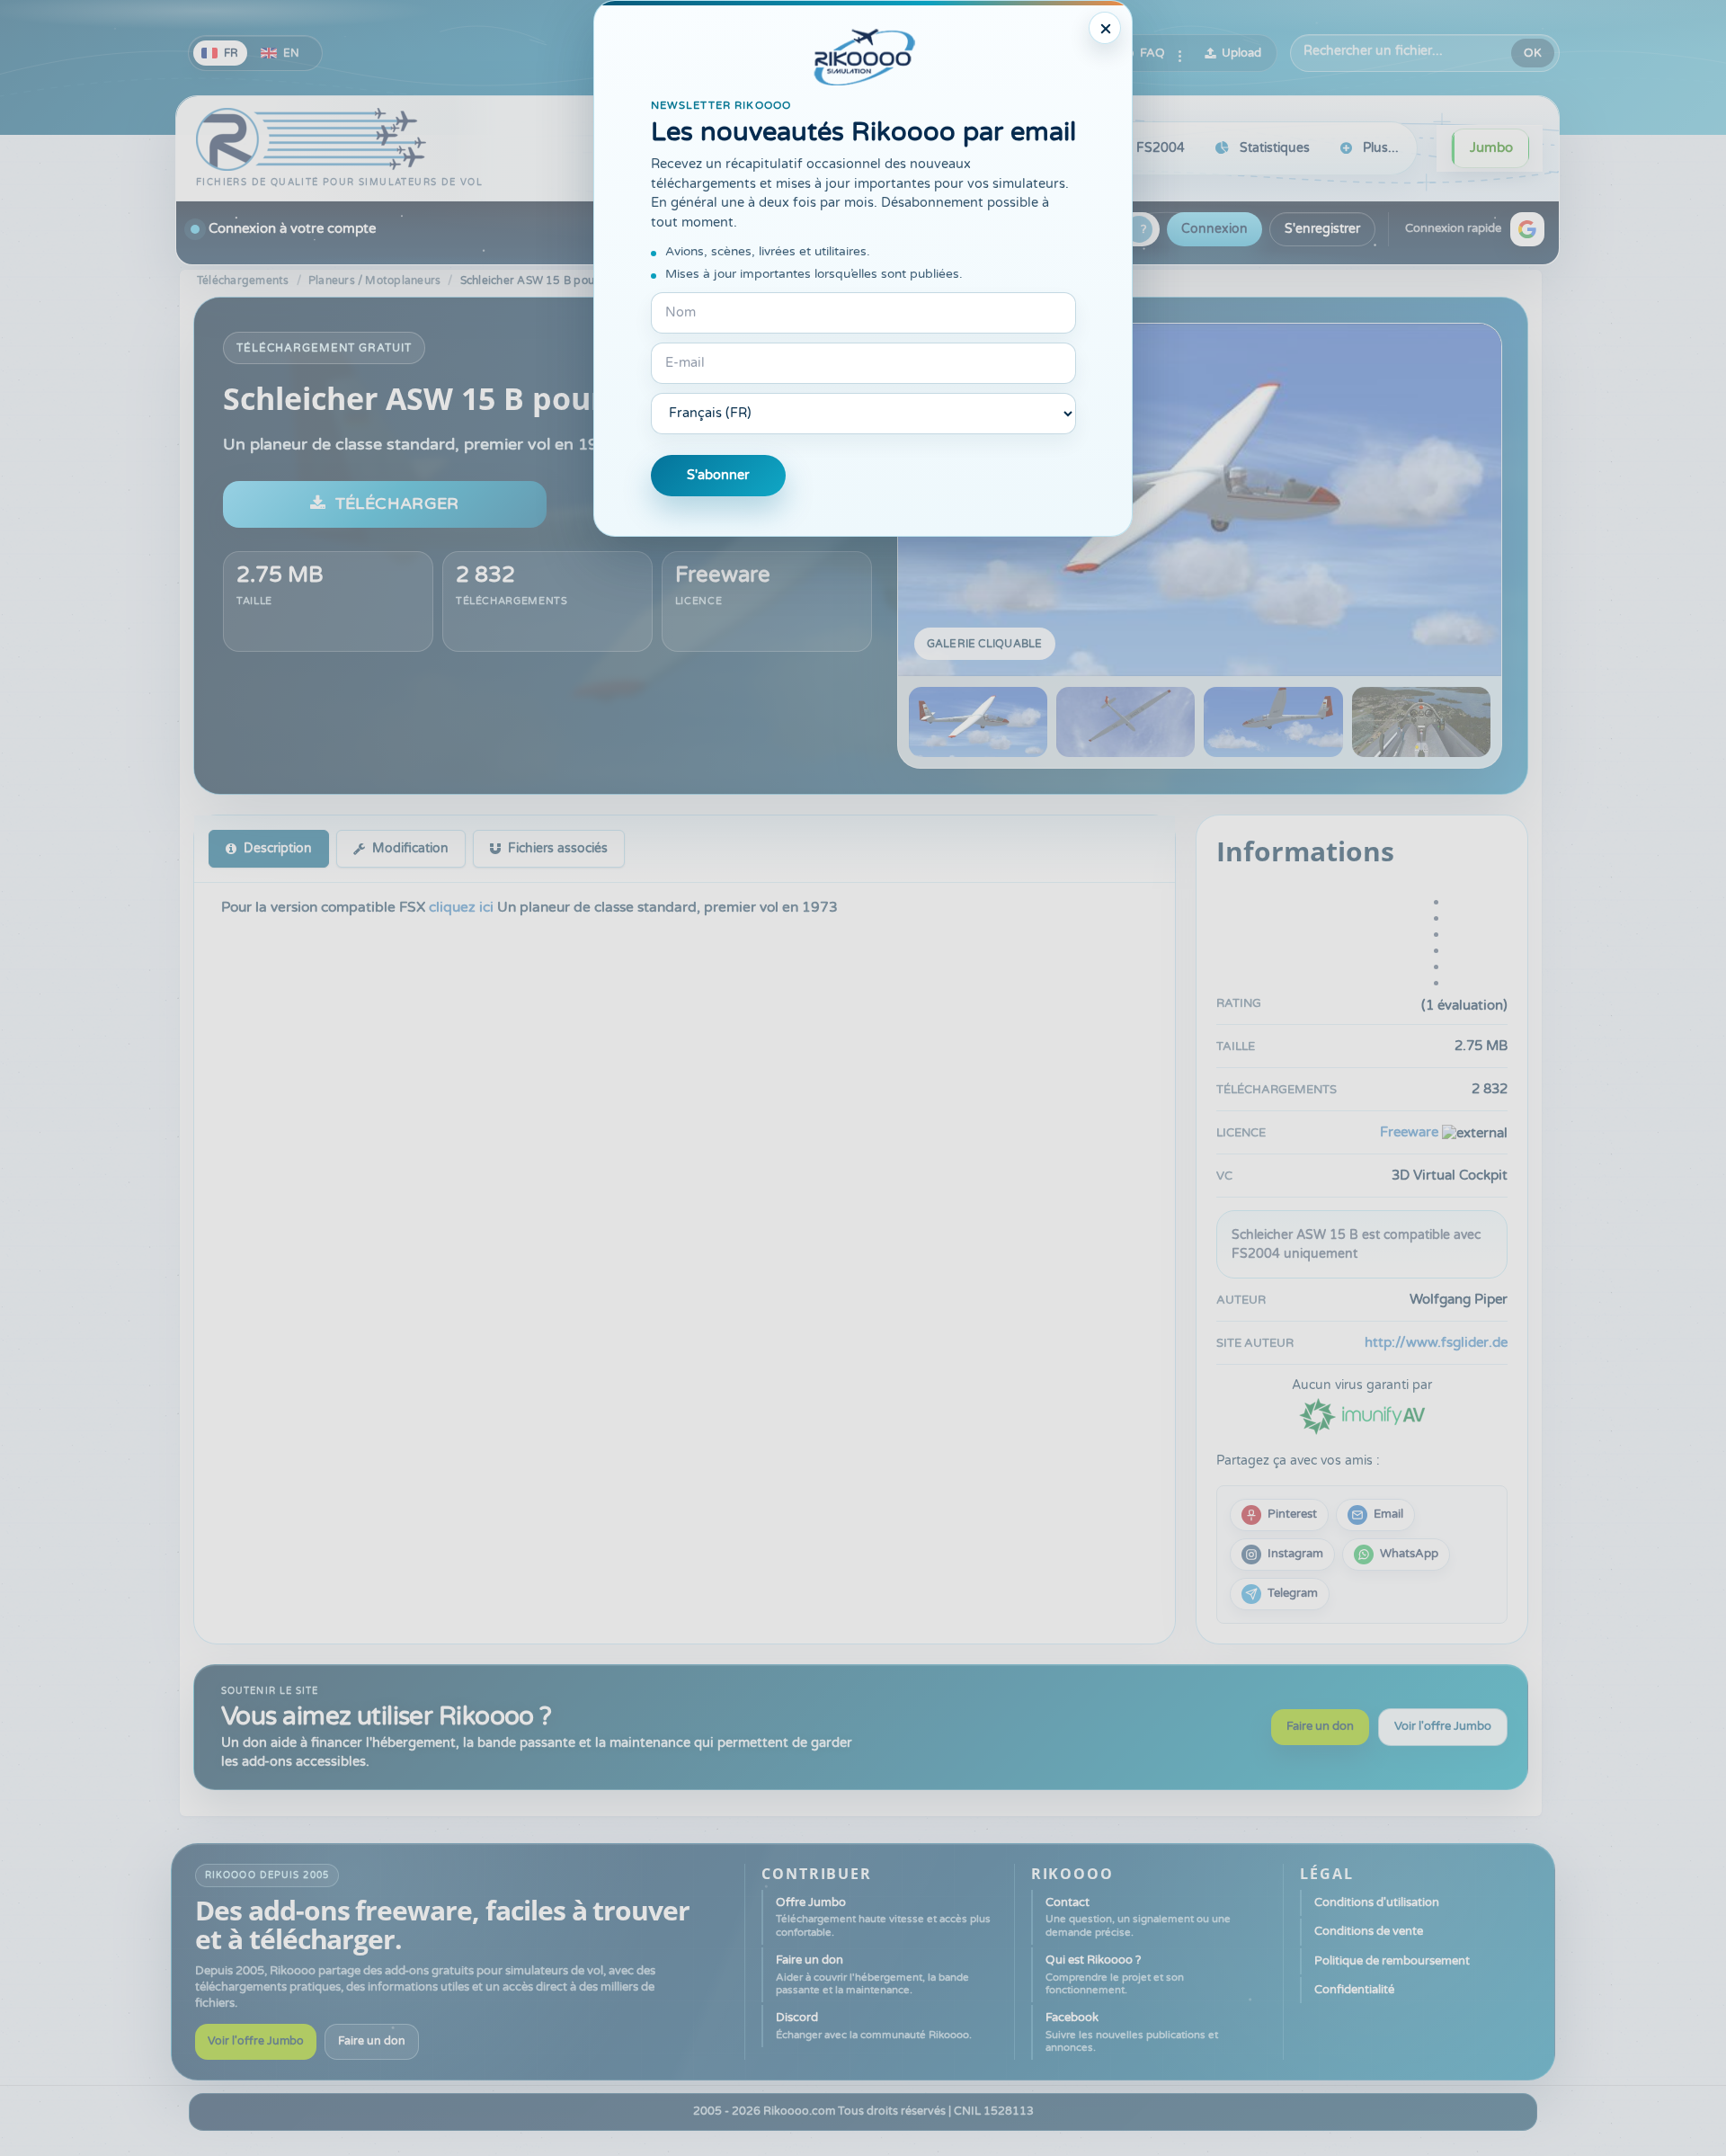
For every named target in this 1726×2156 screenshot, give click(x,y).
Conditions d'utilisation (1377, 1902)
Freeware (723, 575)
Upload (1241, 53)
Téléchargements (243, 281)
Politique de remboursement (1392, 1961)
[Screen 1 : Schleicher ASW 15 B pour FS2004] (1200, 500)
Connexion (1214, 229)
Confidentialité (1354, 1990)
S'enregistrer (1322, 229)
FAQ (1152, 53)
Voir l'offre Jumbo (1443, 1726)
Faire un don (1320, 1726)
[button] (1527, 229)
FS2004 (1161, 148)
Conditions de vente (1369, 1931)
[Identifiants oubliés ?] (1139, 229)
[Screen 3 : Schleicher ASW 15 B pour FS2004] (1273, 722)
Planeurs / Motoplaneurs (375, 281)
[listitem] (1279, 1515)
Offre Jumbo (883, 1917)
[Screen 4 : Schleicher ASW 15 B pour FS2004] (1421, 722)
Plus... (1381, 148)
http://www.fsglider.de (1436, 1342)
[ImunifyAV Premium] (1362, 1415)
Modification (410, 848)
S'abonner (718, 475)
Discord (874, 2025)
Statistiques (1275, 148)
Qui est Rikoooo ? (1115, 1974)
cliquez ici (463, 907)
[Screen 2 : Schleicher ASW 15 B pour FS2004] (1125, 722)
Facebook (1132, 2032)
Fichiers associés (558, 848)
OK (1533, 53)
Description (278, 848)
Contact (1138, 1917)
